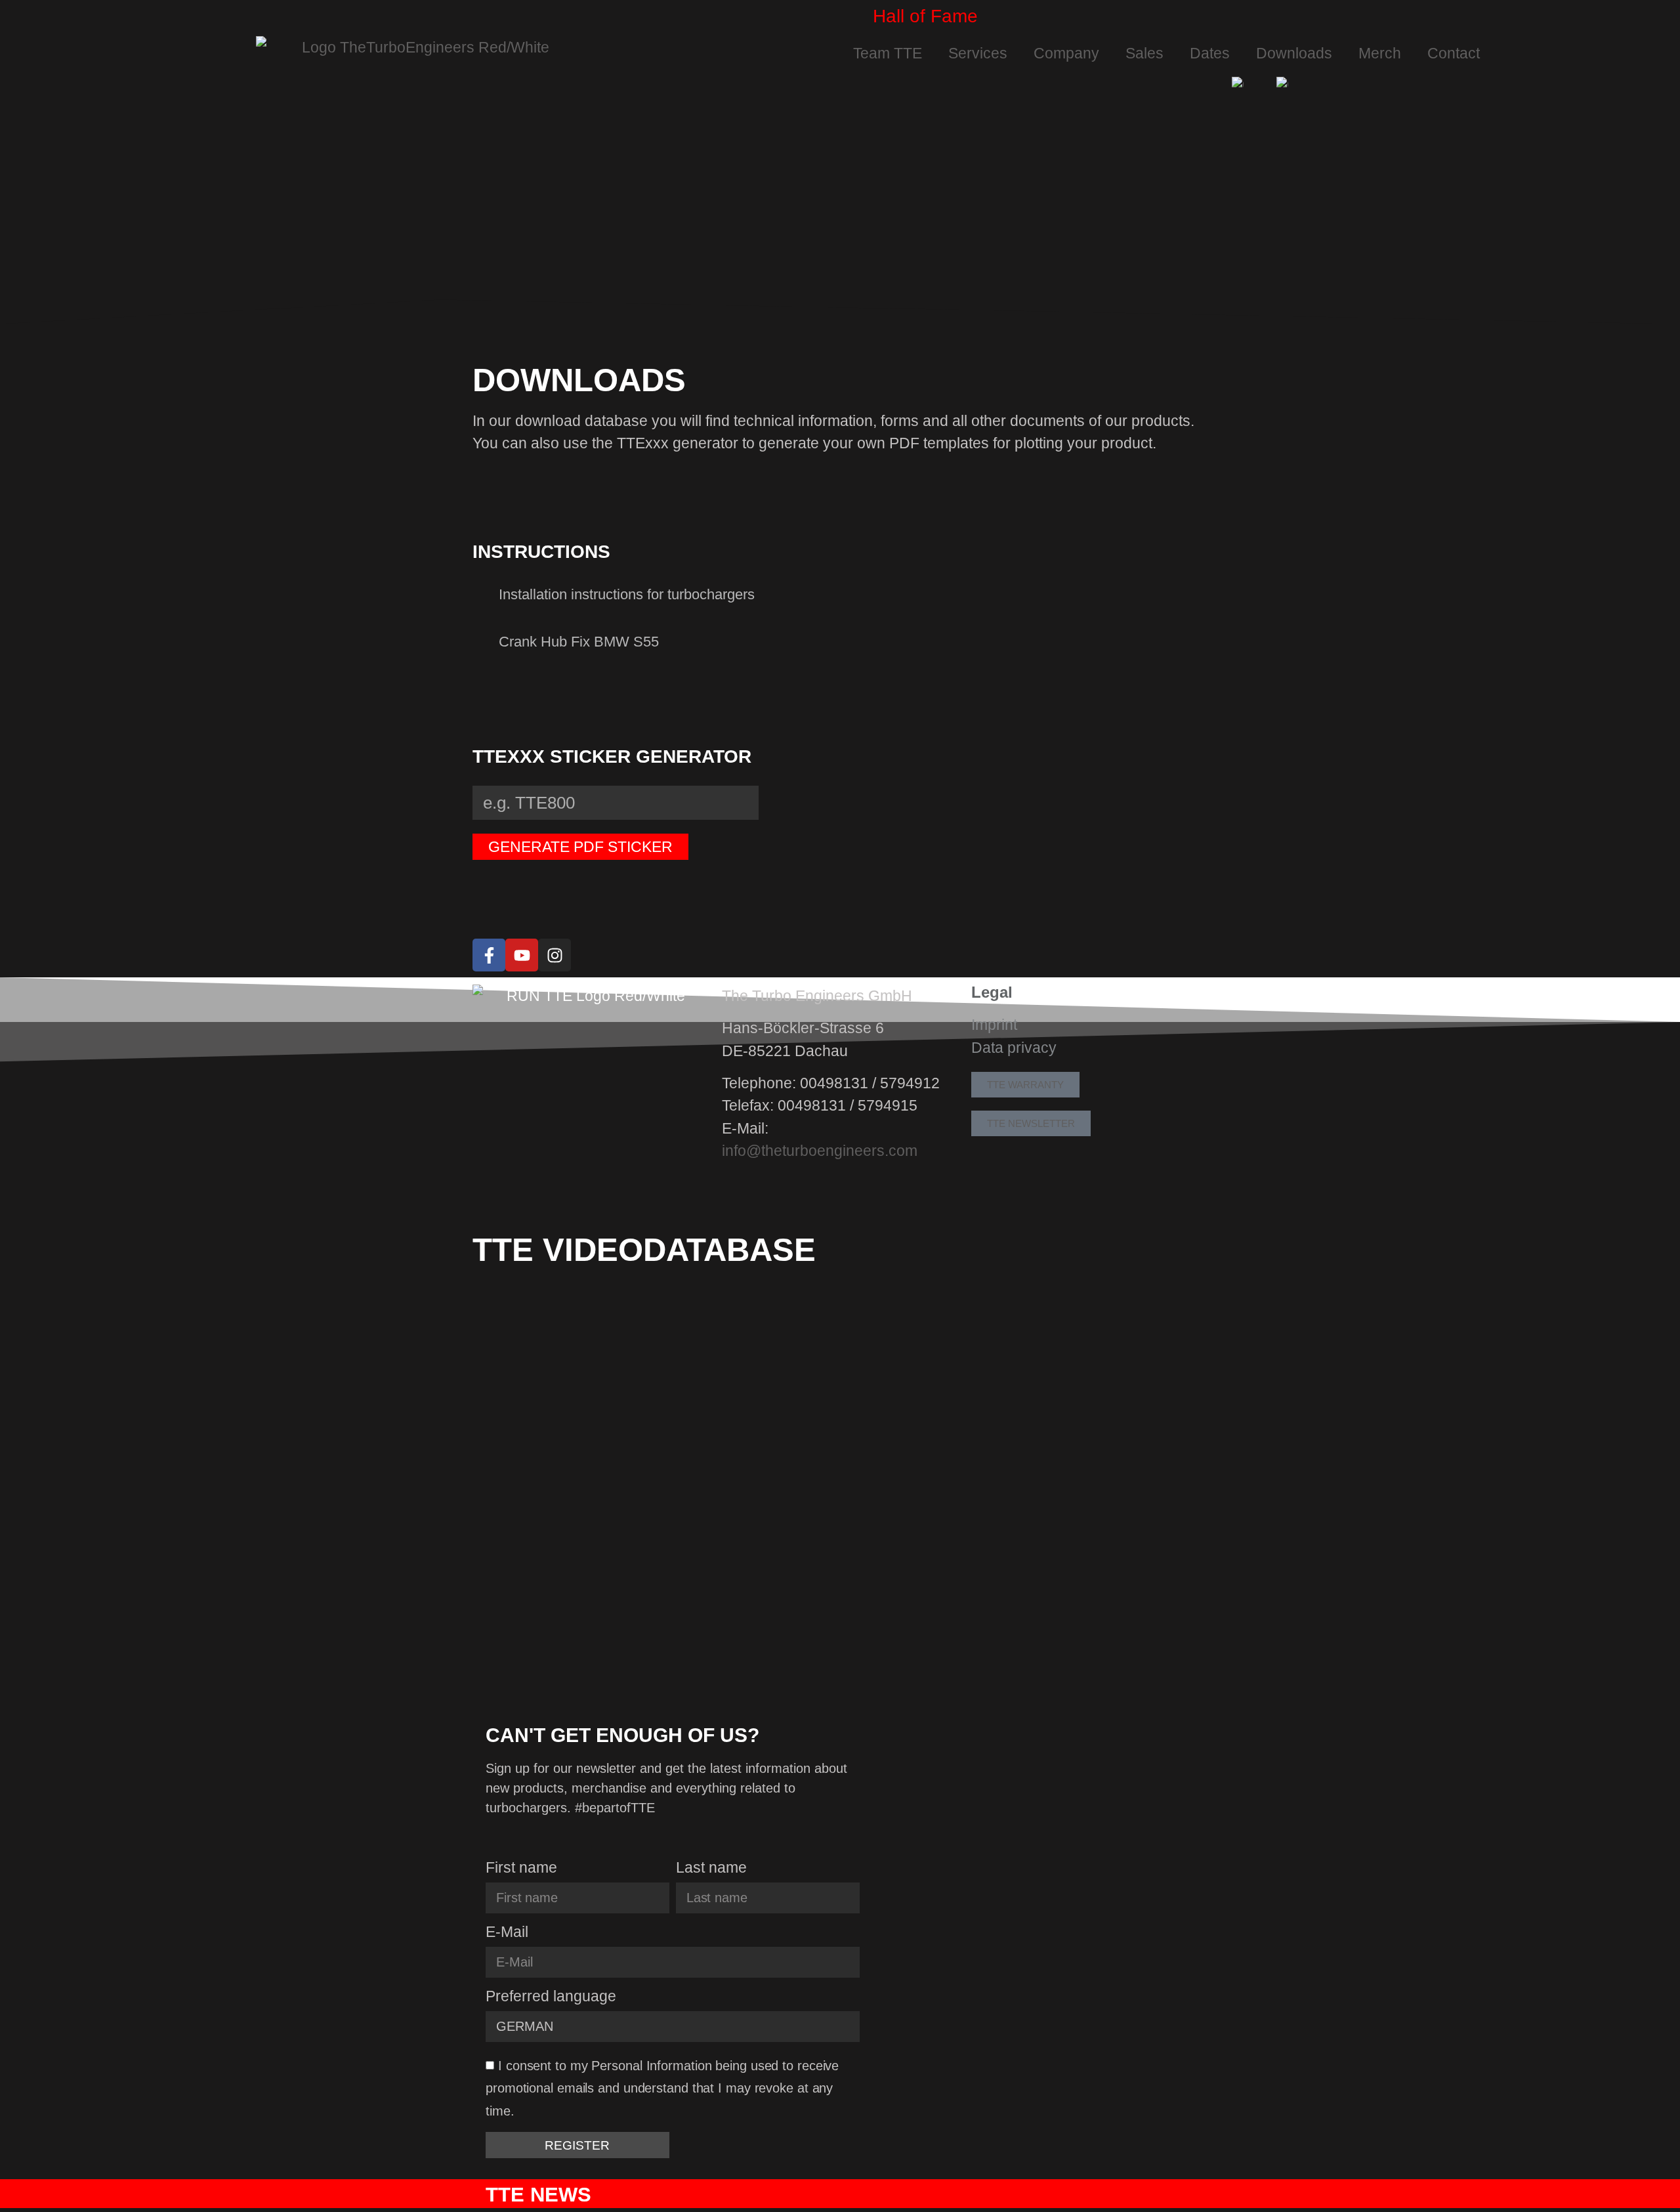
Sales (1144, 53)
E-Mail (507, 1932)
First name (521, 1868)
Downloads (1294, 53)
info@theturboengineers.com (820, 1151)
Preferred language (551, 1997)
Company (1066, 53)
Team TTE (888, 53)
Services (978, 53)
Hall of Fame (925, 16)
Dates (1210, 53)
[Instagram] (555, 955)
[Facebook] (489, 955)
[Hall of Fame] (856, 16)
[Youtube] (522, 955)
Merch (1380, 53)
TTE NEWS (538, 2195)
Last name (711, 1868)
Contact (1454, 53)
